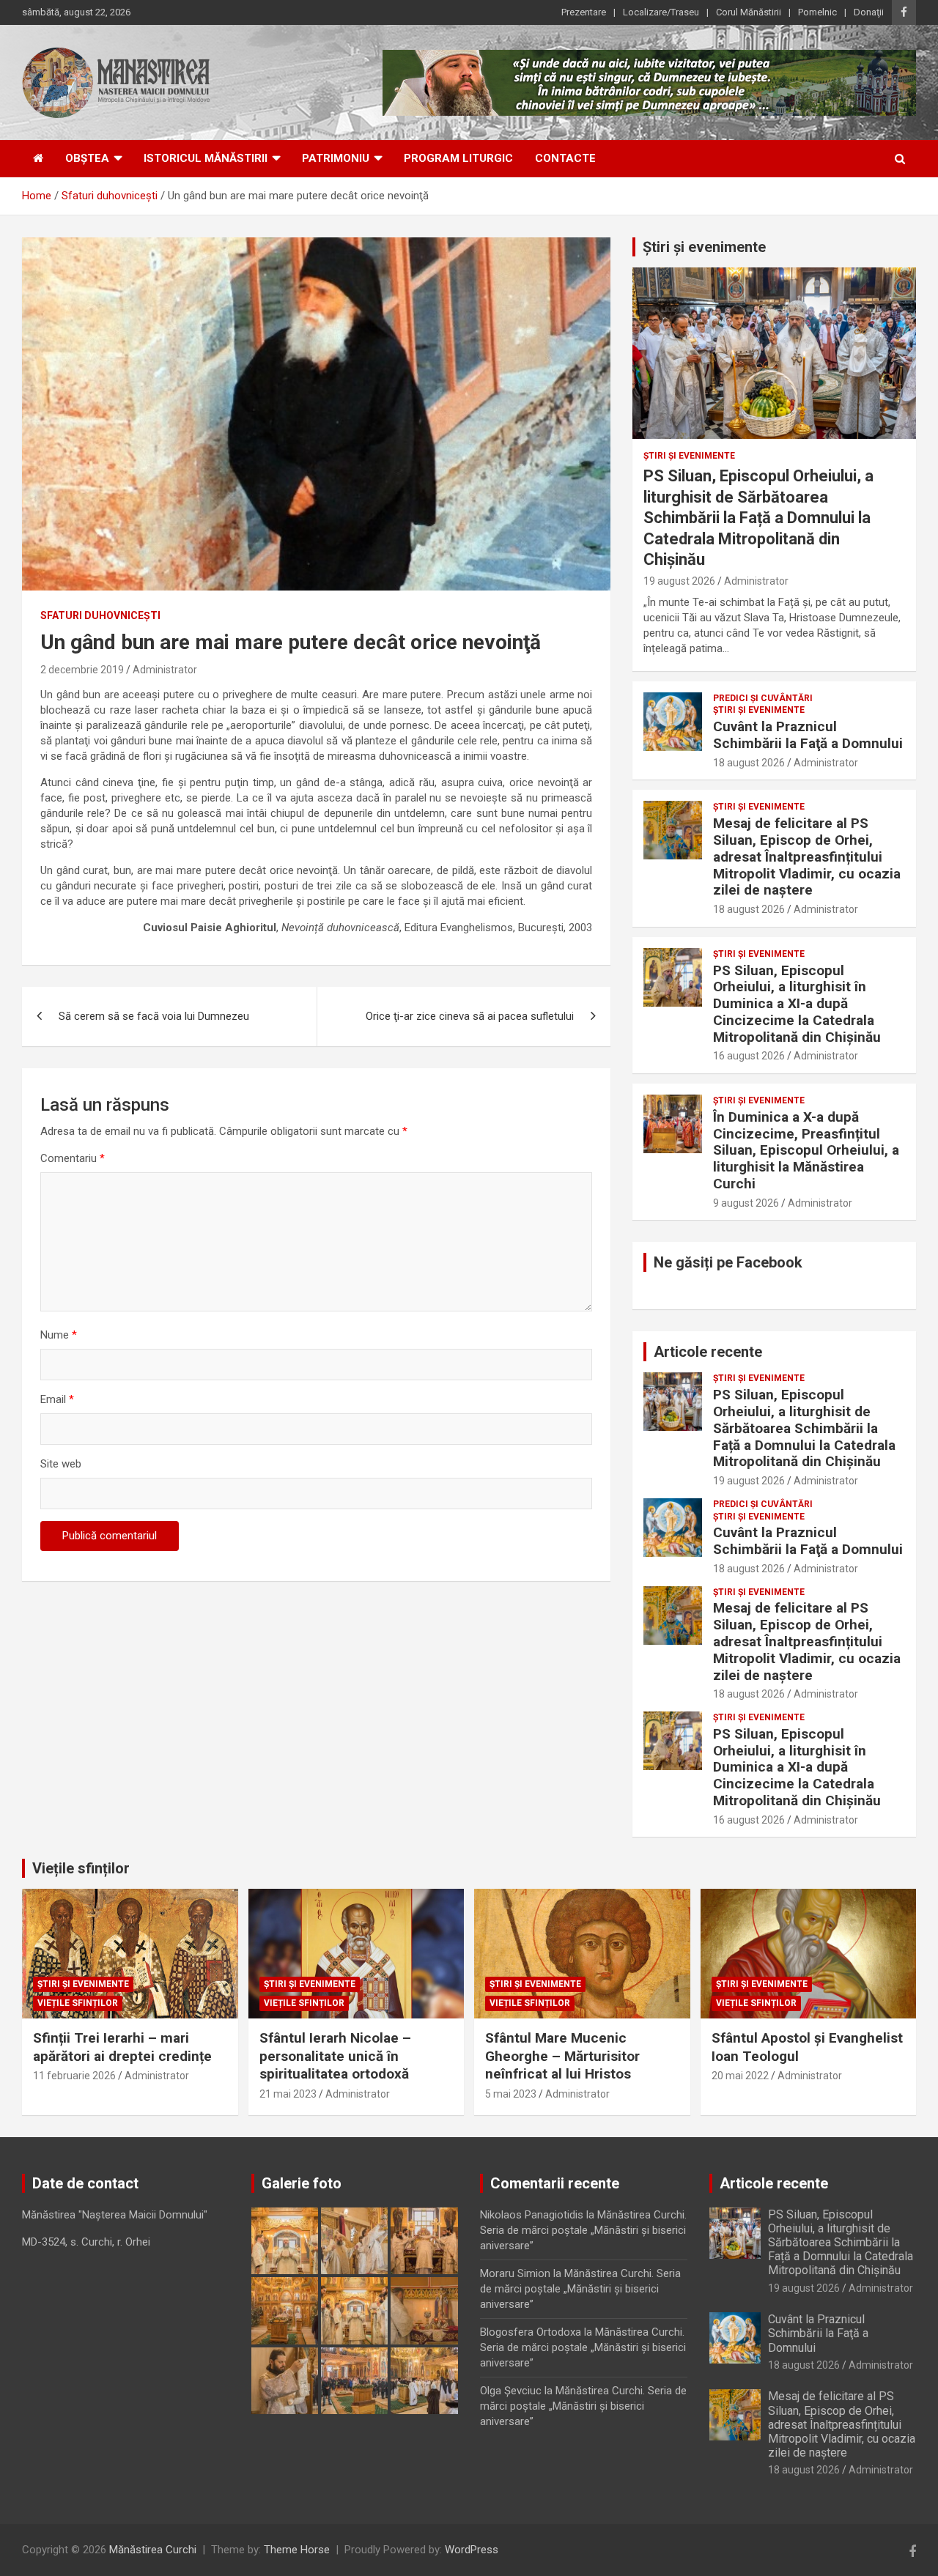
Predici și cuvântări (763, 698)
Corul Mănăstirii (749, 12)
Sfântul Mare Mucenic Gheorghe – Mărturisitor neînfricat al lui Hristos (562, 2056)
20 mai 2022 (740, 2076)
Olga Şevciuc (511, 2391)
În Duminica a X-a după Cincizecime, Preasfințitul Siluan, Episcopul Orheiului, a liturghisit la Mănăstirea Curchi (806, 1150)
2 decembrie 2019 (82, 670)
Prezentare (584, 12)
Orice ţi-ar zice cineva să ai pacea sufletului (470, 1016)
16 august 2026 (749, 1056)
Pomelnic (817, 12)
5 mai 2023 (511, 2094)
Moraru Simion (515, 2273)
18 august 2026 (749, 763)
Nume (59, 1335)
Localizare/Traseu (661, 12)
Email (57, 1399)
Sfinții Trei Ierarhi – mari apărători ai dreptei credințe (122, 2047)
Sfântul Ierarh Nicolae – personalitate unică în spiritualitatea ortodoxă (335, 2056)
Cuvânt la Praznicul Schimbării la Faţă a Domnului (808, 735)
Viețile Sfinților (78, 2003)
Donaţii (869, 12)
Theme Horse (297, 2550)
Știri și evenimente (704, 247)
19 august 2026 (679, 581)
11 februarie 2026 (74, 2076)
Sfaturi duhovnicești (100, 615)
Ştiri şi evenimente (689, 456)
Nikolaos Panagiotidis (532, 2215)
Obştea (87, 158)
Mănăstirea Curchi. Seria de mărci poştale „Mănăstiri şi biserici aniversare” (583, 2230)
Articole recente (708, 1352)
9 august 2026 (746, 1203)
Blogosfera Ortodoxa (531, 2332)
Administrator (165, 670)
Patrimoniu (336, 158)
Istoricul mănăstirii (206, 158)
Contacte (565, 158)
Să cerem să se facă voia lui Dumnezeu (154, 1016)
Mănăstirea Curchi (153, 2550)
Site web (61, 1464)
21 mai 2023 (288, 2094)
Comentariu (73, 1158)
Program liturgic (458, 158)
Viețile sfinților (81, 1868)
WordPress (472, 2550)
